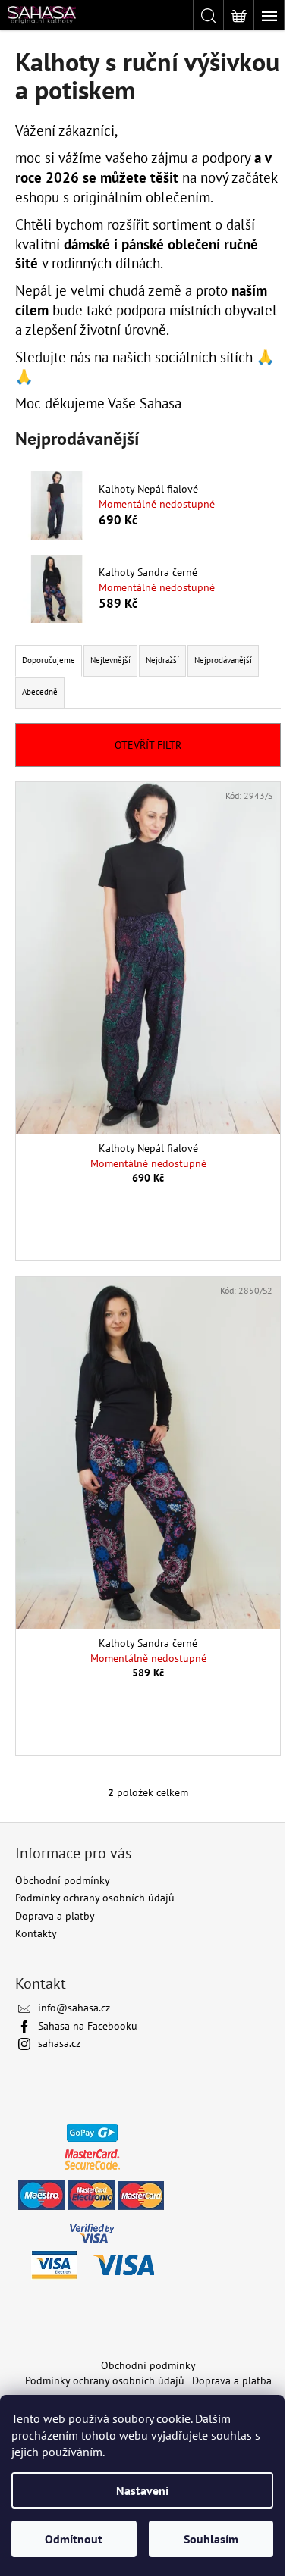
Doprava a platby (55, 1916)
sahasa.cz (59, 2043)
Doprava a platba (232, 2380)
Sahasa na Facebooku (88, 2026)
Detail (148, 1216)
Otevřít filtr (148, 745)
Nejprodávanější (223, 660)
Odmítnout (74, 2539)
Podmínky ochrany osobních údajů (95, 1898)
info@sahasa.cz (74, 2008)
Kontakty (36, 1933)
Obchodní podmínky (63, 1880)
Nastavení (142, 2490)
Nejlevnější (110, 660)
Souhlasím (211, 2539)
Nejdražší (162, 660)
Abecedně (40, 692)
